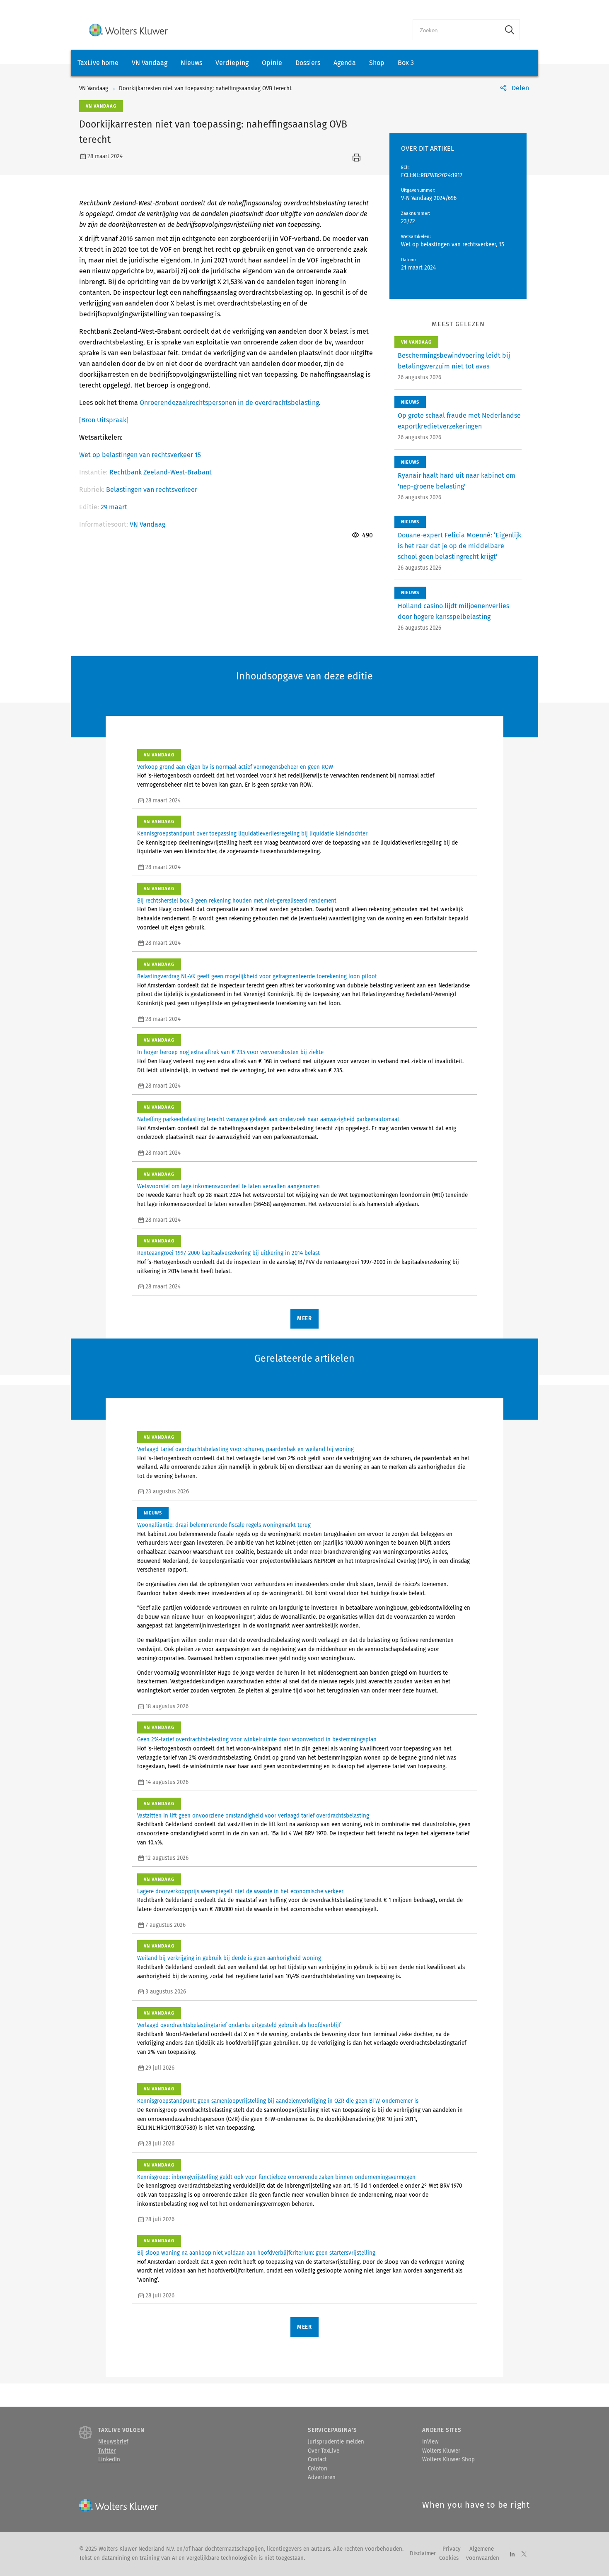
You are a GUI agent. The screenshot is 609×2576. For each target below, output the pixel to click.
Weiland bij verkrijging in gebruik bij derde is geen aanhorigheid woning (229, 1958)
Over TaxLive (324, 2451)
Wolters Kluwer (441, 2451)
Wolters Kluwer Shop (448, 2460)
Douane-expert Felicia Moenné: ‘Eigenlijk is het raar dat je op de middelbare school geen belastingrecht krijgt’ (459, 546)
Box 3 (406, 63)
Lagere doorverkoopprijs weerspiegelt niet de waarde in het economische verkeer (240, 1892)
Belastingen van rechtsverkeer (152, 490)
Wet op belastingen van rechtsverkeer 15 (140, 455)
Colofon (318, 2469)
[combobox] (456, 30)
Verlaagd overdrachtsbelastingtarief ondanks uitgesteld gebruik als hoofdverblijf (239, 2025)
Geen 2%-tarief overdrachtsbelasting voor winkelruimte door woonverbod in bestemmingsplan (257, 1740)
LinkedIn (109, 2460)
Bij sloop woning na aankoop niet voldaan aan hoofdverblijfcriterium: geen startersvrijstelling (256, 2253)
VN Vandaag (150, 63)
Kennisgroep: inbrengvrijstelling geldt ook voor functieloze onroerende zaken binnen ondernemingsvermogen (276, 2177)
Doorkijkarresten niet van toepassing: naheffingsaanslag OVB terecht (205, 89)
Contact (317, 2460)
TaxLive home (98, 63)
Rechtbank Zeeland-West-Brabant (161, 472)
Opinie (272, 63)
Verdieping (232, 63)
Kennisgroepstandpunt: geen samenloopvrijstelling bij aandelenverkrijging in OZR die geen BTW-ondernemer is (278, 2101)
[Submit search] (510, 30)
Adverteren (322, 2477)
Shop (377, 63)
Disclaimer (423, 2554)
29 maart (114, 507)
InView (430, 2442)
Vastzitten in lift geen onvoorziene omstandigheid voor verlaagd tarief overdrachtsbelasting (253, 1816)
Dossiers (308, 63)
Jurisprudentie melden (336, 2442)
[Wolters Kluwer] (128, 30)
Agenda (345, 63)
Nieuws (191, 63)
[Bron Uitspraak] (104, 420)
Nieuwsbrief (113, 2442)
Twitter (107, 2451)
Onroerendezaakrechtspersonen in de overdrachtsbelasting (229, 403)
